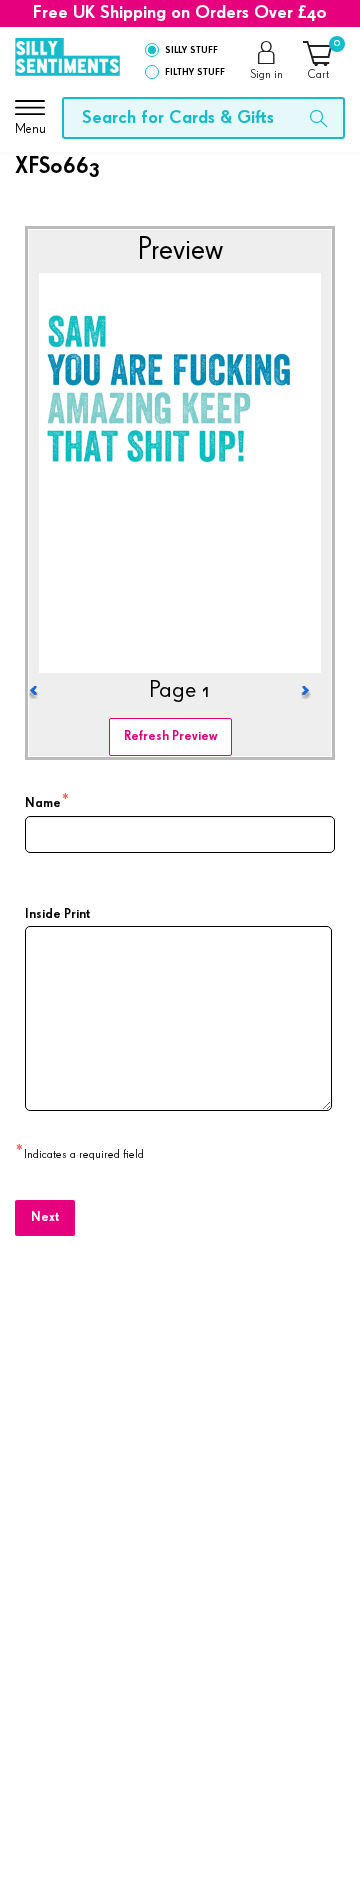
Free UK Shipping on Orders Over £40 (180, 13)
